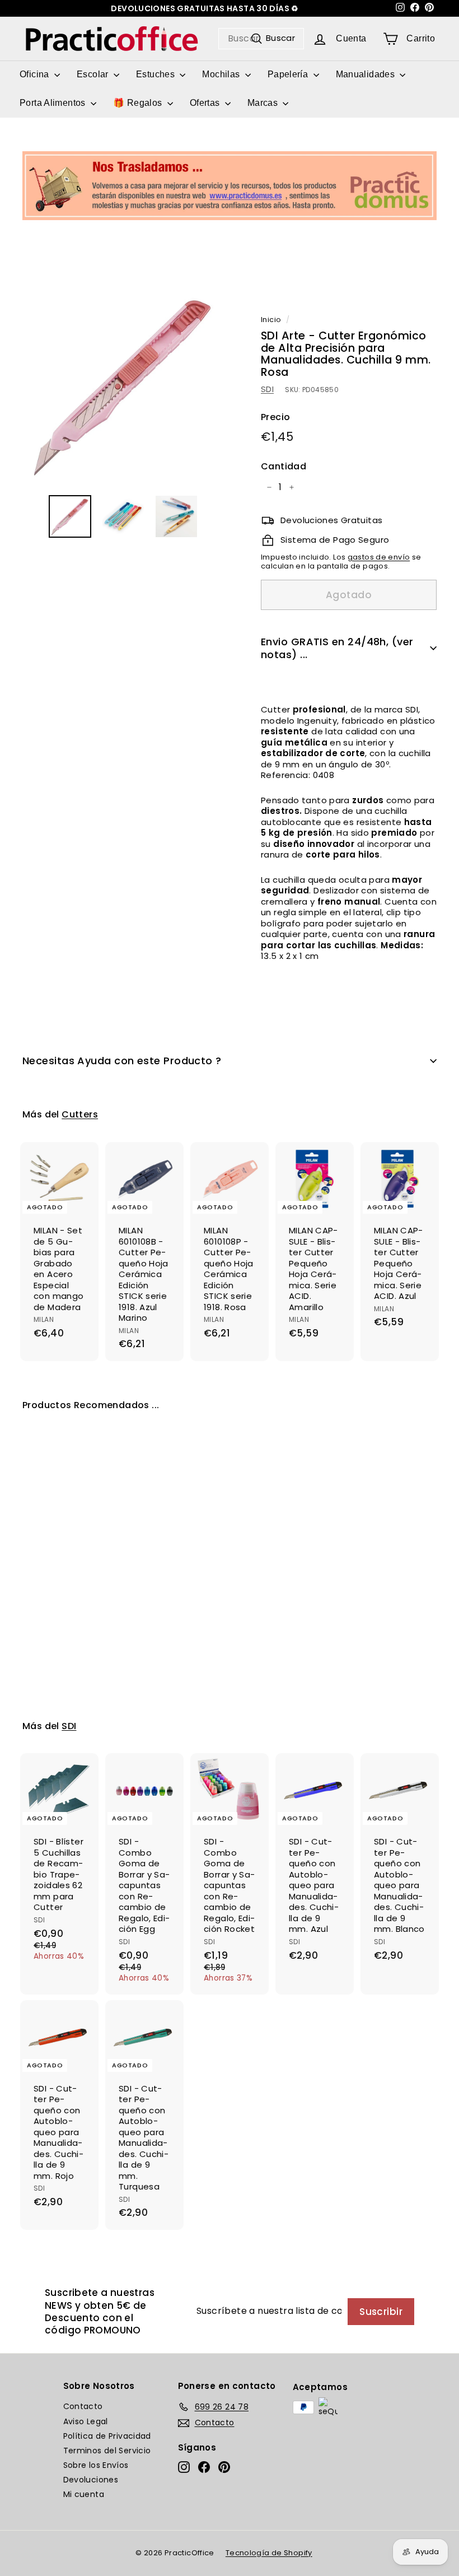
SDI (267, 389)
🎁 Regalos (139, 103)
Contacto (83, 2406)
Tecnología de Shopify (269, 2553)
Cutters (80, 1114)
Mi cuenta (84, 2494)
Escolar (94, 74)
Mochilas (222, 74)
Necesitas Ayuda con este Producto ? (122, 1061)
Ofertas (206, 103)
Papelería (289, 74)
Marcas (264, 103)
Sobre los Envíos (96, 2465)
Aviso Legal (86, 2421)
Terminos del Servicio (107, 2451)
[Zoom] (123, 385)
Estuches (156, 74)
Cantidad (284, 467)
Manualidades (367, 74)
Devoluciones (91, 2480)
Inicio (271, 320)
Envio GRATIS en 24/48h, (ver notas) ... (337, 648)
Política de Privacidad (107, 2436)
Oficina (36, 74)
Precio (275, 418)
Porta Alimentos (54, 103)
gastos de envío (379, 557)
